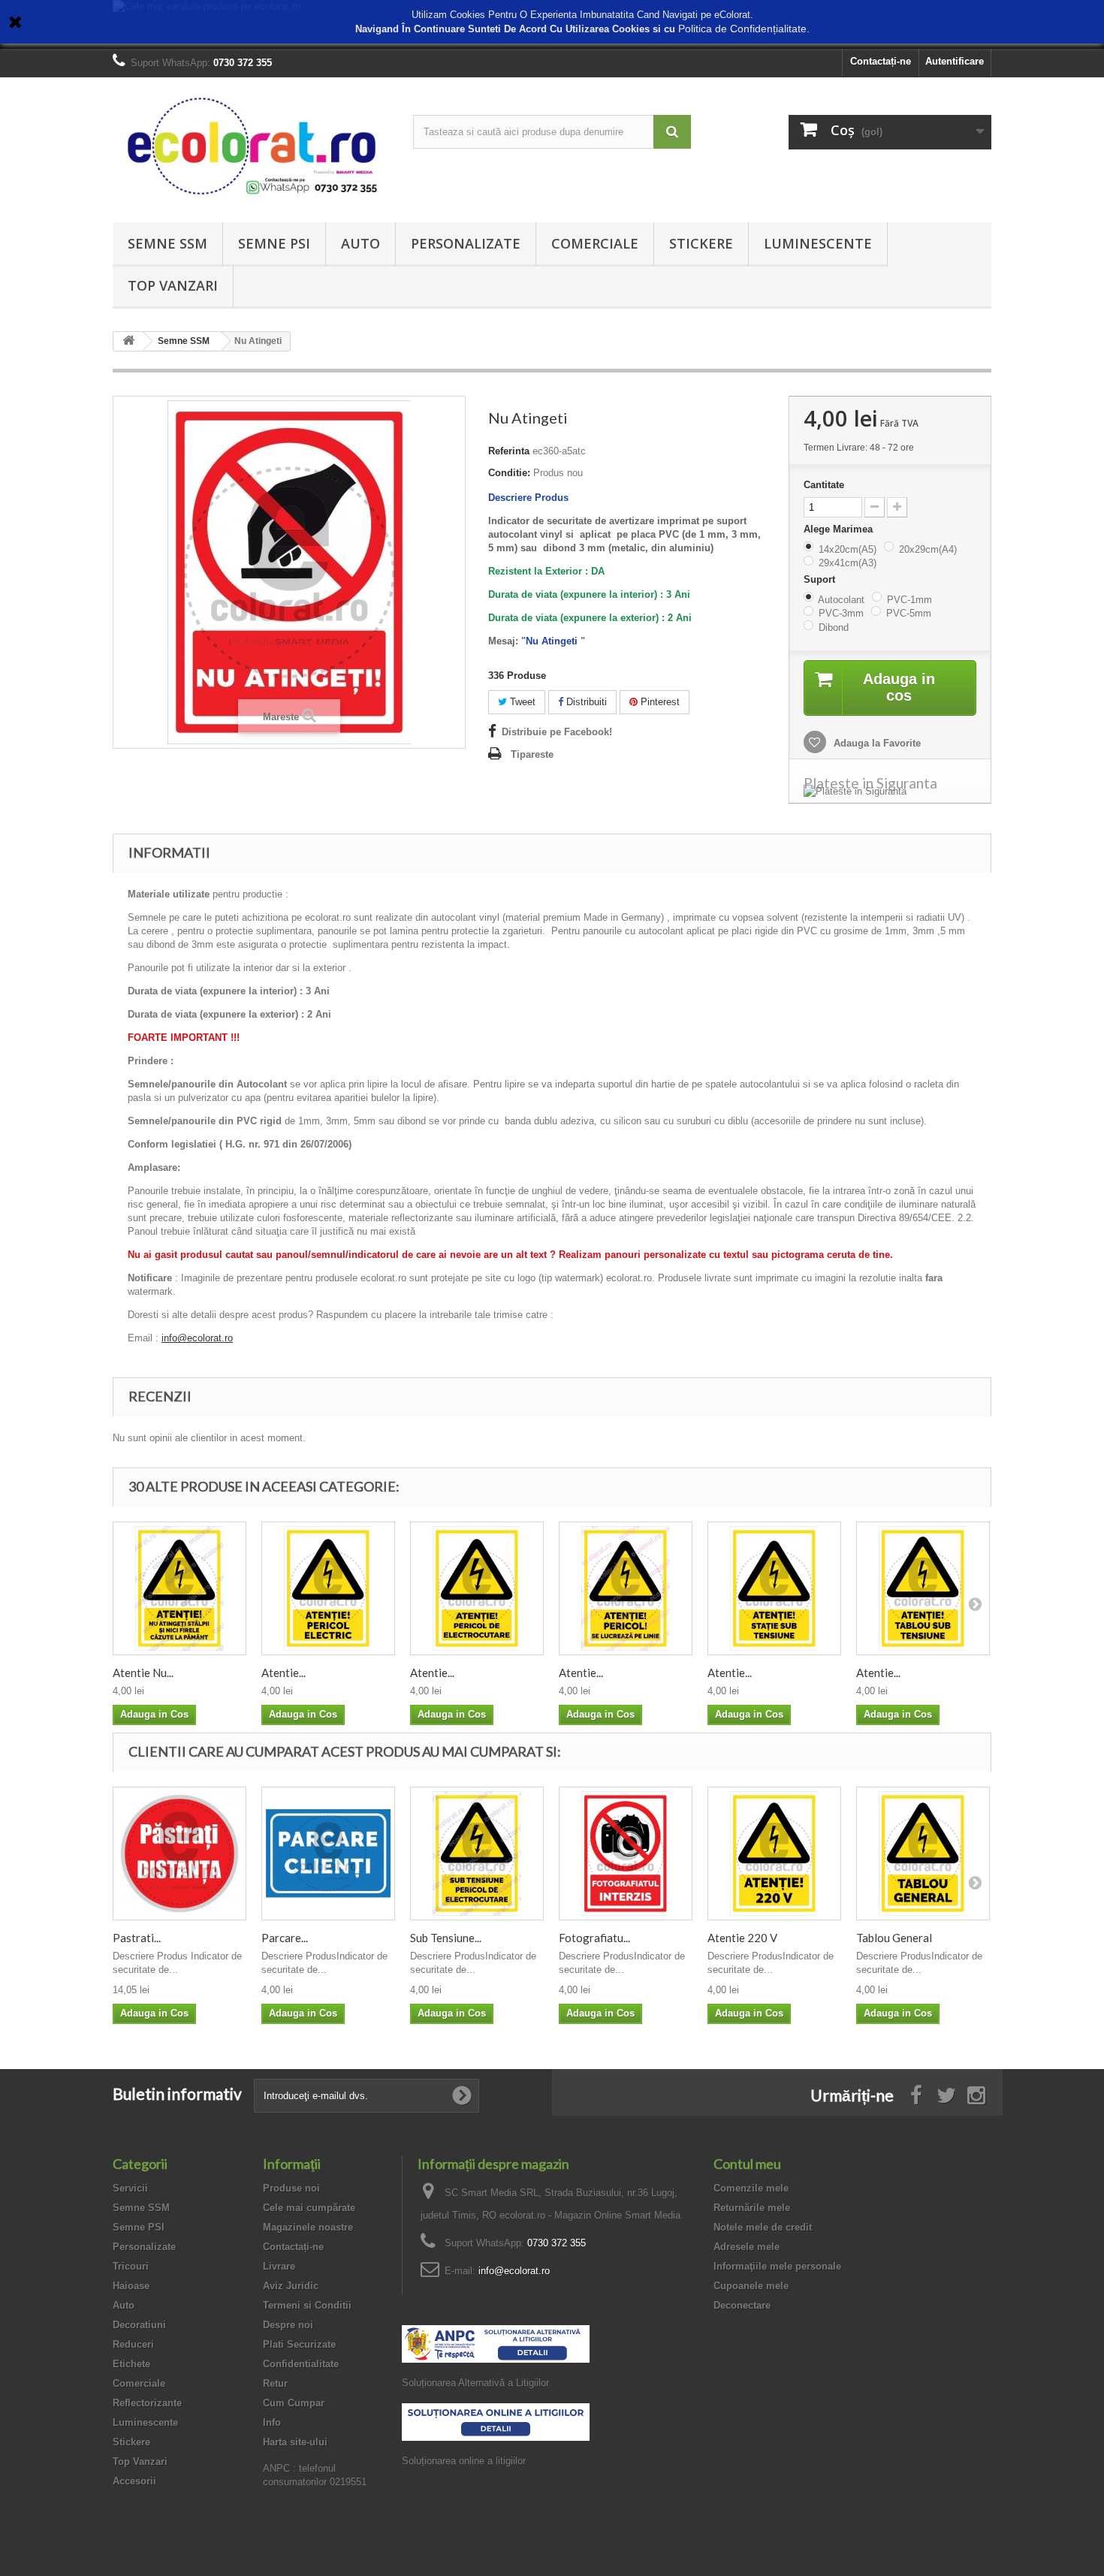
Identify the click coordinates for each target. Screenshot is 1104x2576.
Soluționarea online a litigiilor (464, 2461)
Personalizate (466, 243)
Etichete (131, 2364)
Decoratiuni (139, 2325)
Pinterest (659, 702)
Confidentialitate (301, 2364)
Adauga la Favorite (876, 743)
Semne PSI (274, 243)
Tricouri (131, 2266)
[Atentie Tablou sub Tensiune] (923, 1588)
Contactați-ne (881, 61)
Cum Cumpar (294, 2403)
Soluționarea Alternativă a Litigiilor (475, 2383)
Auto (360, 243)
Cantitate (824, 485)
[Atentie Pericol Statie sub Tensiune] (774, 1588)
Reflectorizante (147, 2403)
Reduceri (133, 2344)
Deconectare (742, 2305)
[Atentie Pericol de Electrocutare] (477, 1588)
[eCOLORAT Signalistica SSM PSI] (252, 146)
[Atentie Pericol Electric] (328, 1588)
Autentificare (955, 61)
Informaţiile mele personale (777, 2266)
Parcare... (285, 1938)
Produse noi (291, 2188)
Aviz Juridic (291, 2286)
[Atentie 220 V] (774, 1854)
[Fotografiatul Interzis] (626, 1854)
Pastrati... (137, 1938)
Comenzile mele (751, 2188)
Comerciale (595, 243)
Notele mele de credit (763, 2227)
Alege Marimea (840, 529)
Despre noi (288, 2325)
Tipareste (532, 754)
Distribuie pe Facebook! (557, 732)
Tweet (521, 702)
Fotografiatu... (594, 1938)
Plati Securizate (299, 2344)
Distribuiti (585, 702)
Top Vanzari (173, 285)
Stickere (701, 243)
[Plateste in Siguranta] (890, 792)
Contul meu (747, 2164)
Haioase (131, 2286)
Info (272, 2422)
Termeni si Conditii (307, 2305)
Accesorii (134, 2481)
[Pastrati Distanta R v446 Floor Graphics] (179, 1854)
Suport (821, 579)
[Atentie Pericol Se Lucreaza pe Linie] (626, 1588)
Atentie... (284, 1673)
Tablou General (894, 1938)
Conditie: (509, 473)
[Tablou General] (923, 1854)
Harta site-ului (295, 2442)
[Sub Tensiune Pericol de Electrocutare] (477, 1854)
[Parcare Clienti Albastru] (328, 1854)
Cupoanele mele (751, 2286)
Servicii (130, 2188)
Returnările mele (752, 2208)
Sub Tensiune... (446, 1938)
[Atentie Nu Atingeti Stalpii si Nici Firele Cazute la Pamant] (179, 1588)
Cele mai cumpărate (309, 2208)
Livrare (279, 2266)
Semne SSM (167, 243)
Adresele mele (747, 2247)
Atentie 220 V (742, 1938)
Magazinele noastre (308, 2227)
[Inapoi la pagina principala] (128, 341)
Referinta (509, 451)
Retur (275, 2383)
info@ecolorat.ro (197, 1338)
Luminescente (818, 243)
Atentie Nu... (143, 1673)
